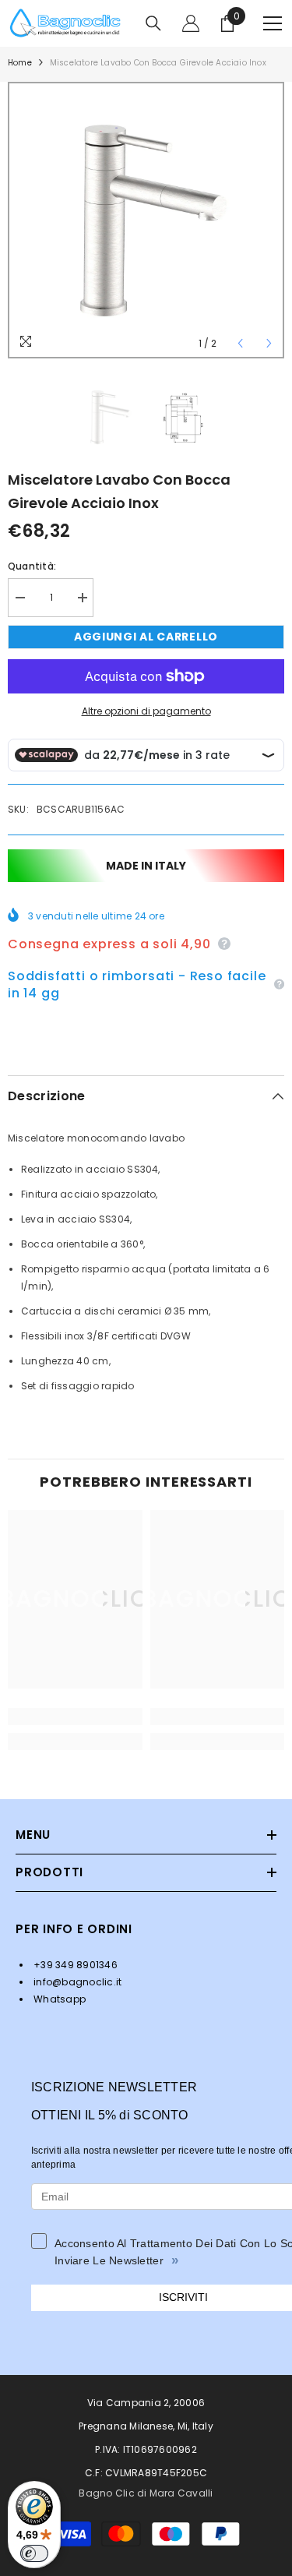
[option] (146, 220)
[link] (75, 1717)
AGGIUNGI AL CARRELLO (146, 637)
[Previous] (240, 343)
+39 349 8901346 (74, 1965)
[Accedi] (191, 23)
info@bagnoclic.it (76, 1982)
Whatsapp (58, 1999)
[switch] (34, 2553)
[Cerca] (153, 23)
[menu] (273, 23)
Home (20, 63)
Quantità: (32, 566)
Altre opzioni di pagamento (146, 711)
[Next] (269, 343)
